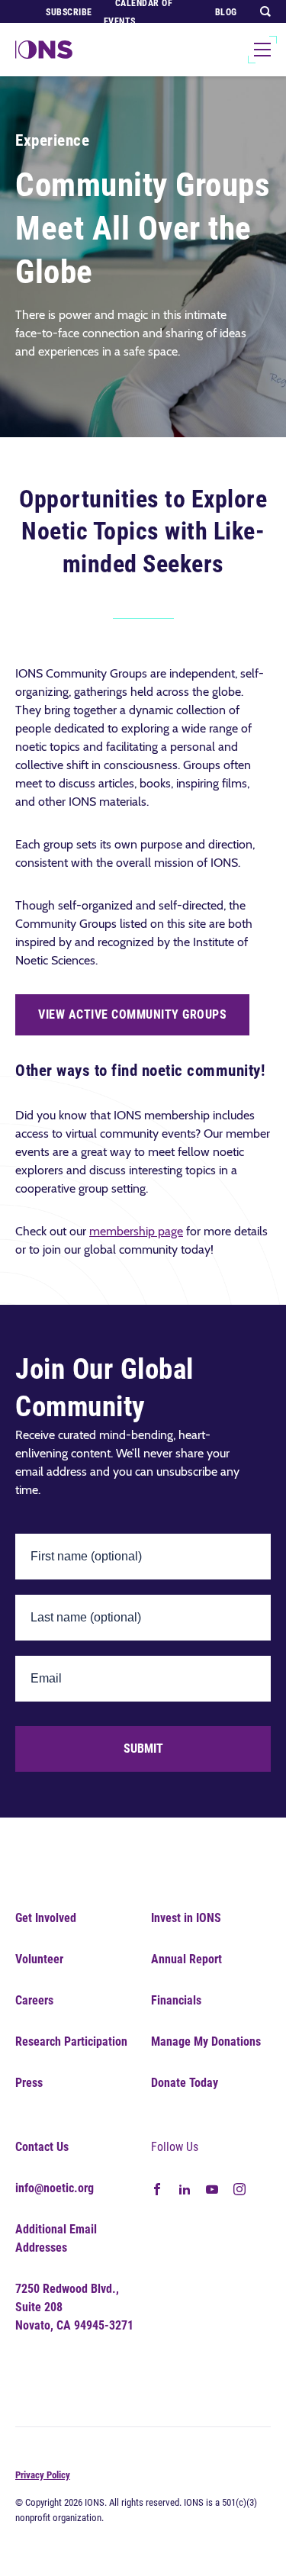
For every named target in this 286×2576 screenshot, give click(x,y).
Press (29, 2083)
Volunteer (39, 1959)
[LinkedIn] (185, 2188)
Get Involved (46, 1918)
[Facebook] (157, 2188)
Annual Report (186, 1959)
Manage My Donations (206, 2041)
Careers (34, 2000)
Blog (226, 12)
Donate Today (185, 2083)
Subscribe (69, 12)
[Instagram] (239, 2188)
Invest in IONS (186, 1918)
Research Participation (71, 2041)
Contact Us (42, 2147)
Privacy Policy (43, 2475)
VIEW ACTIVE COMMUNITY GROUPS (132, 1014)
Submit (143, 1748)
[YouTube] (212, 2188)
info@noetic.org (55, 2188)
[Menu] (262, 50)
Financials (176, 2000)
